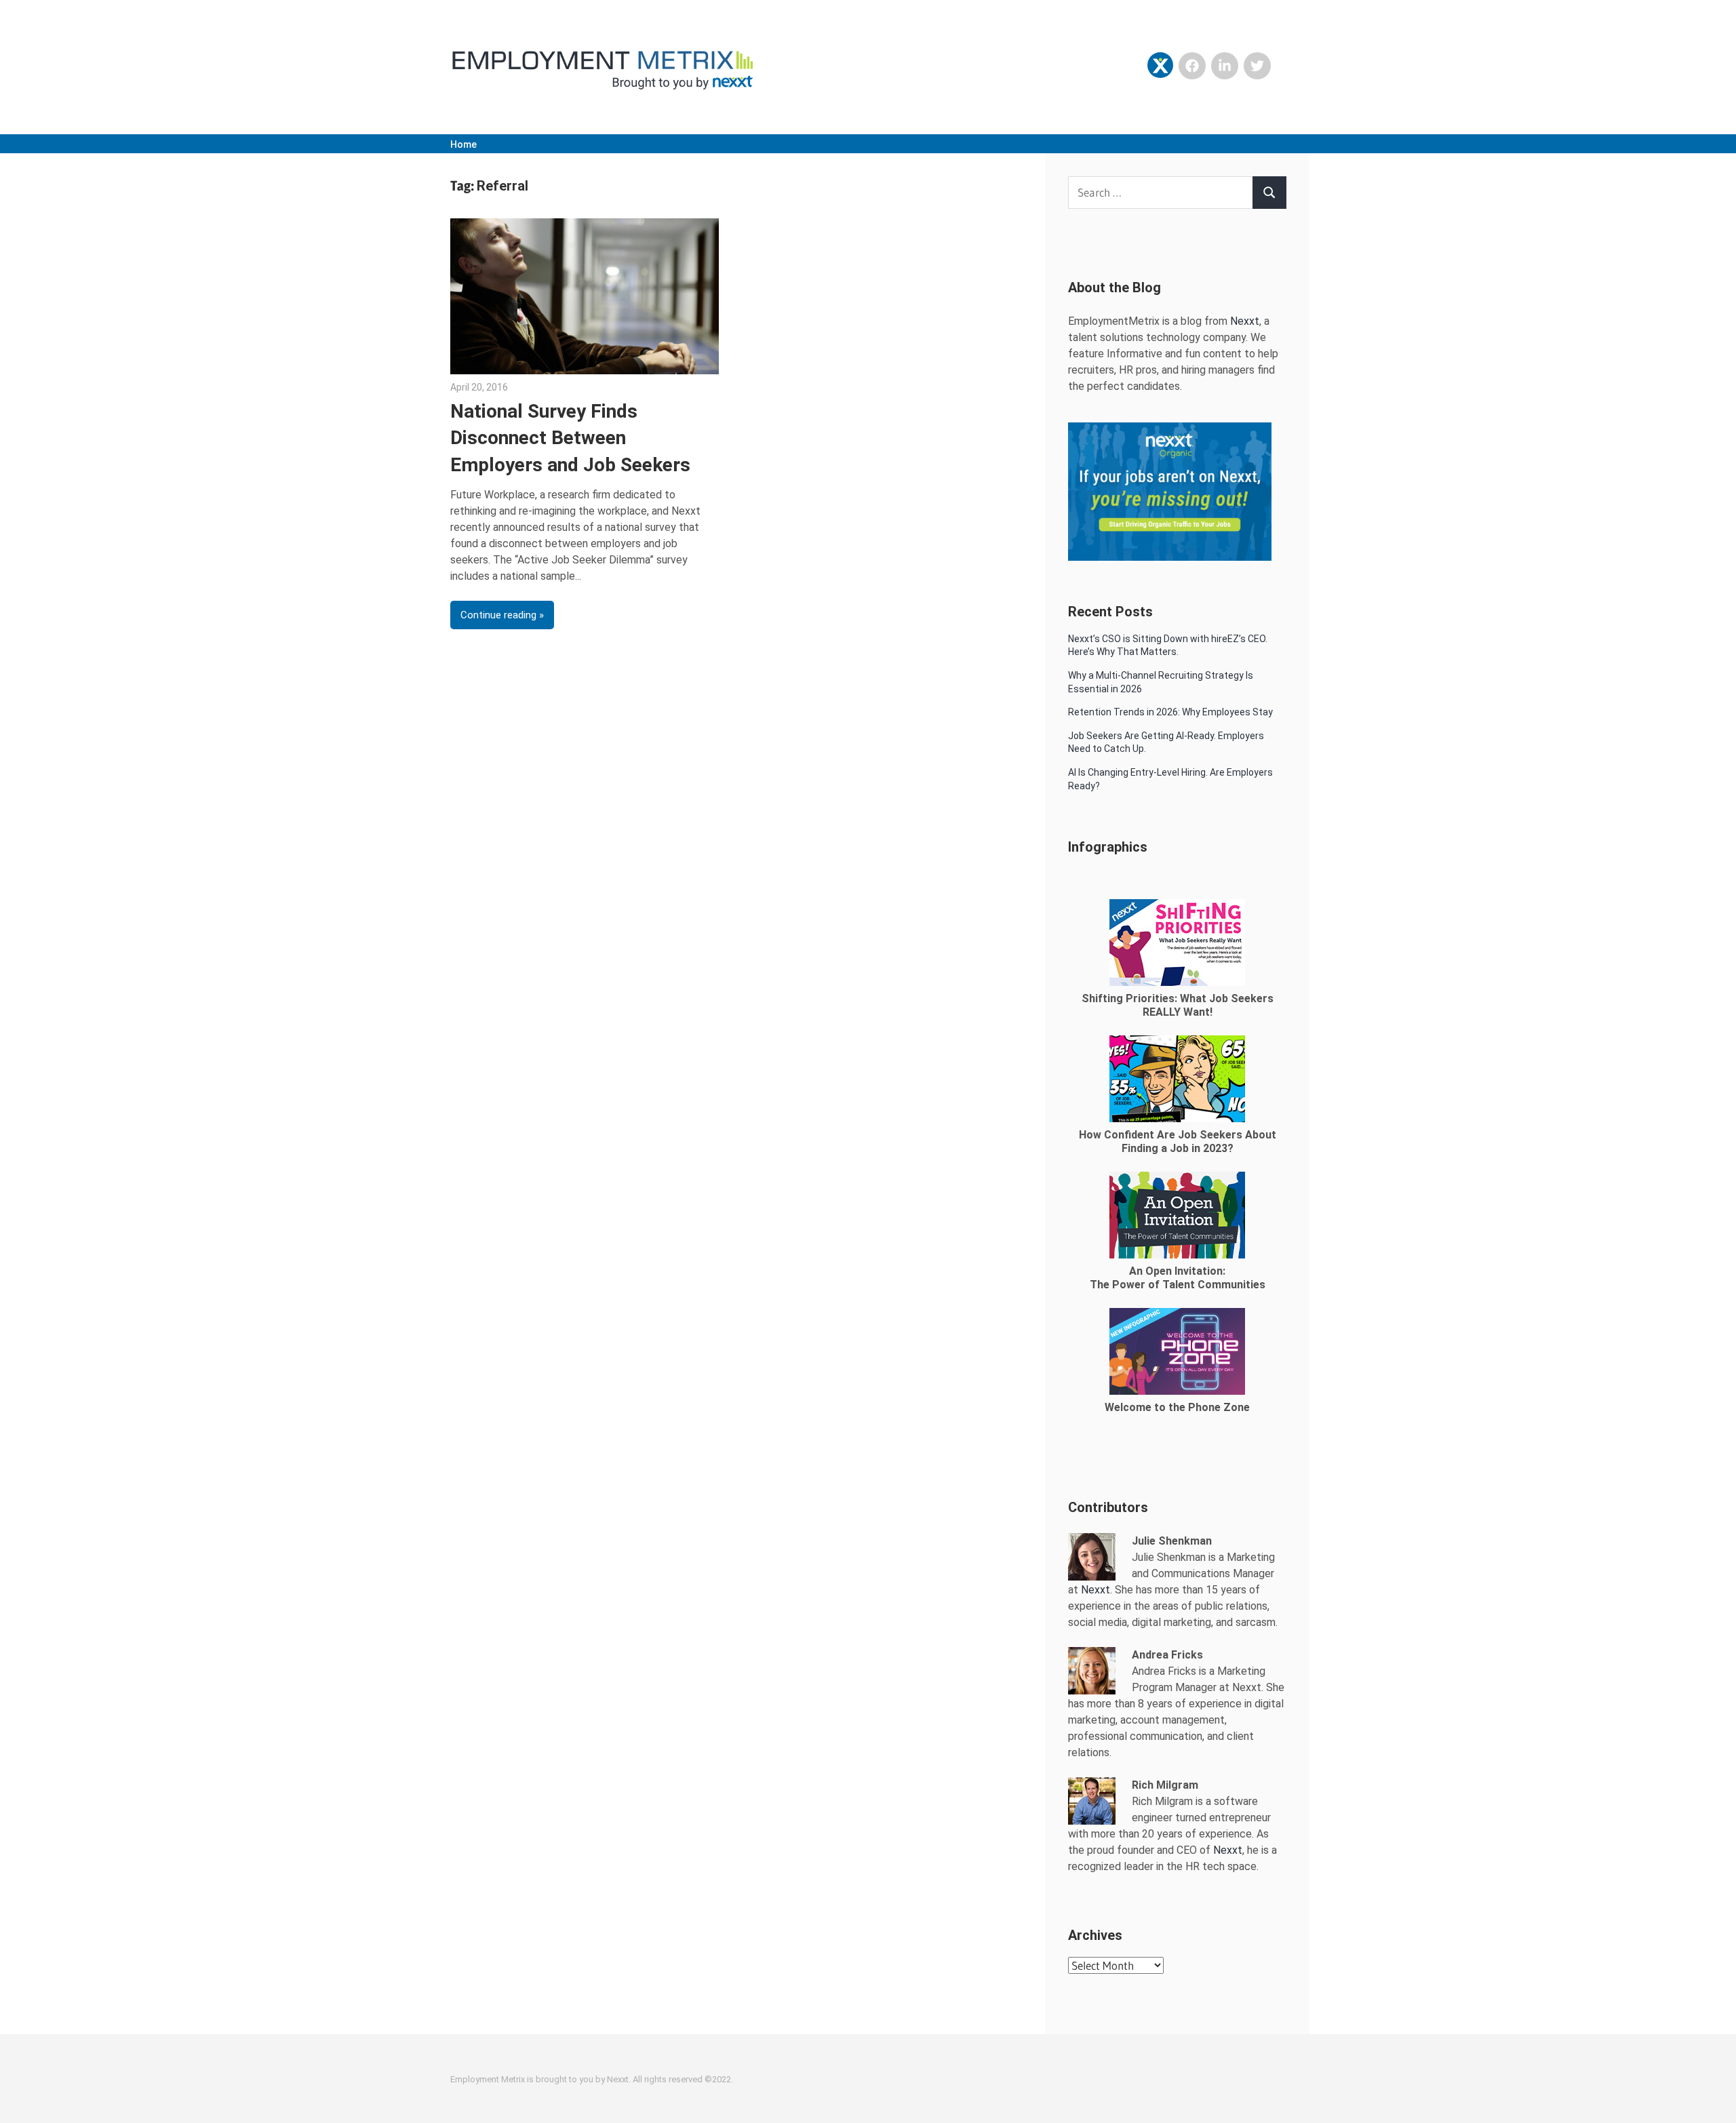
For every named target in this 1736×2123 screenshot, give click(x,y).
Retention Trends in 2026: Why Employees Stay (1170, 712)
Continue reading (498, 615)
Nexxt (1245, 321)
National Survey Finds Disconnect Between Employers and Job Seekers (570, 438)
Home (463, 144)
